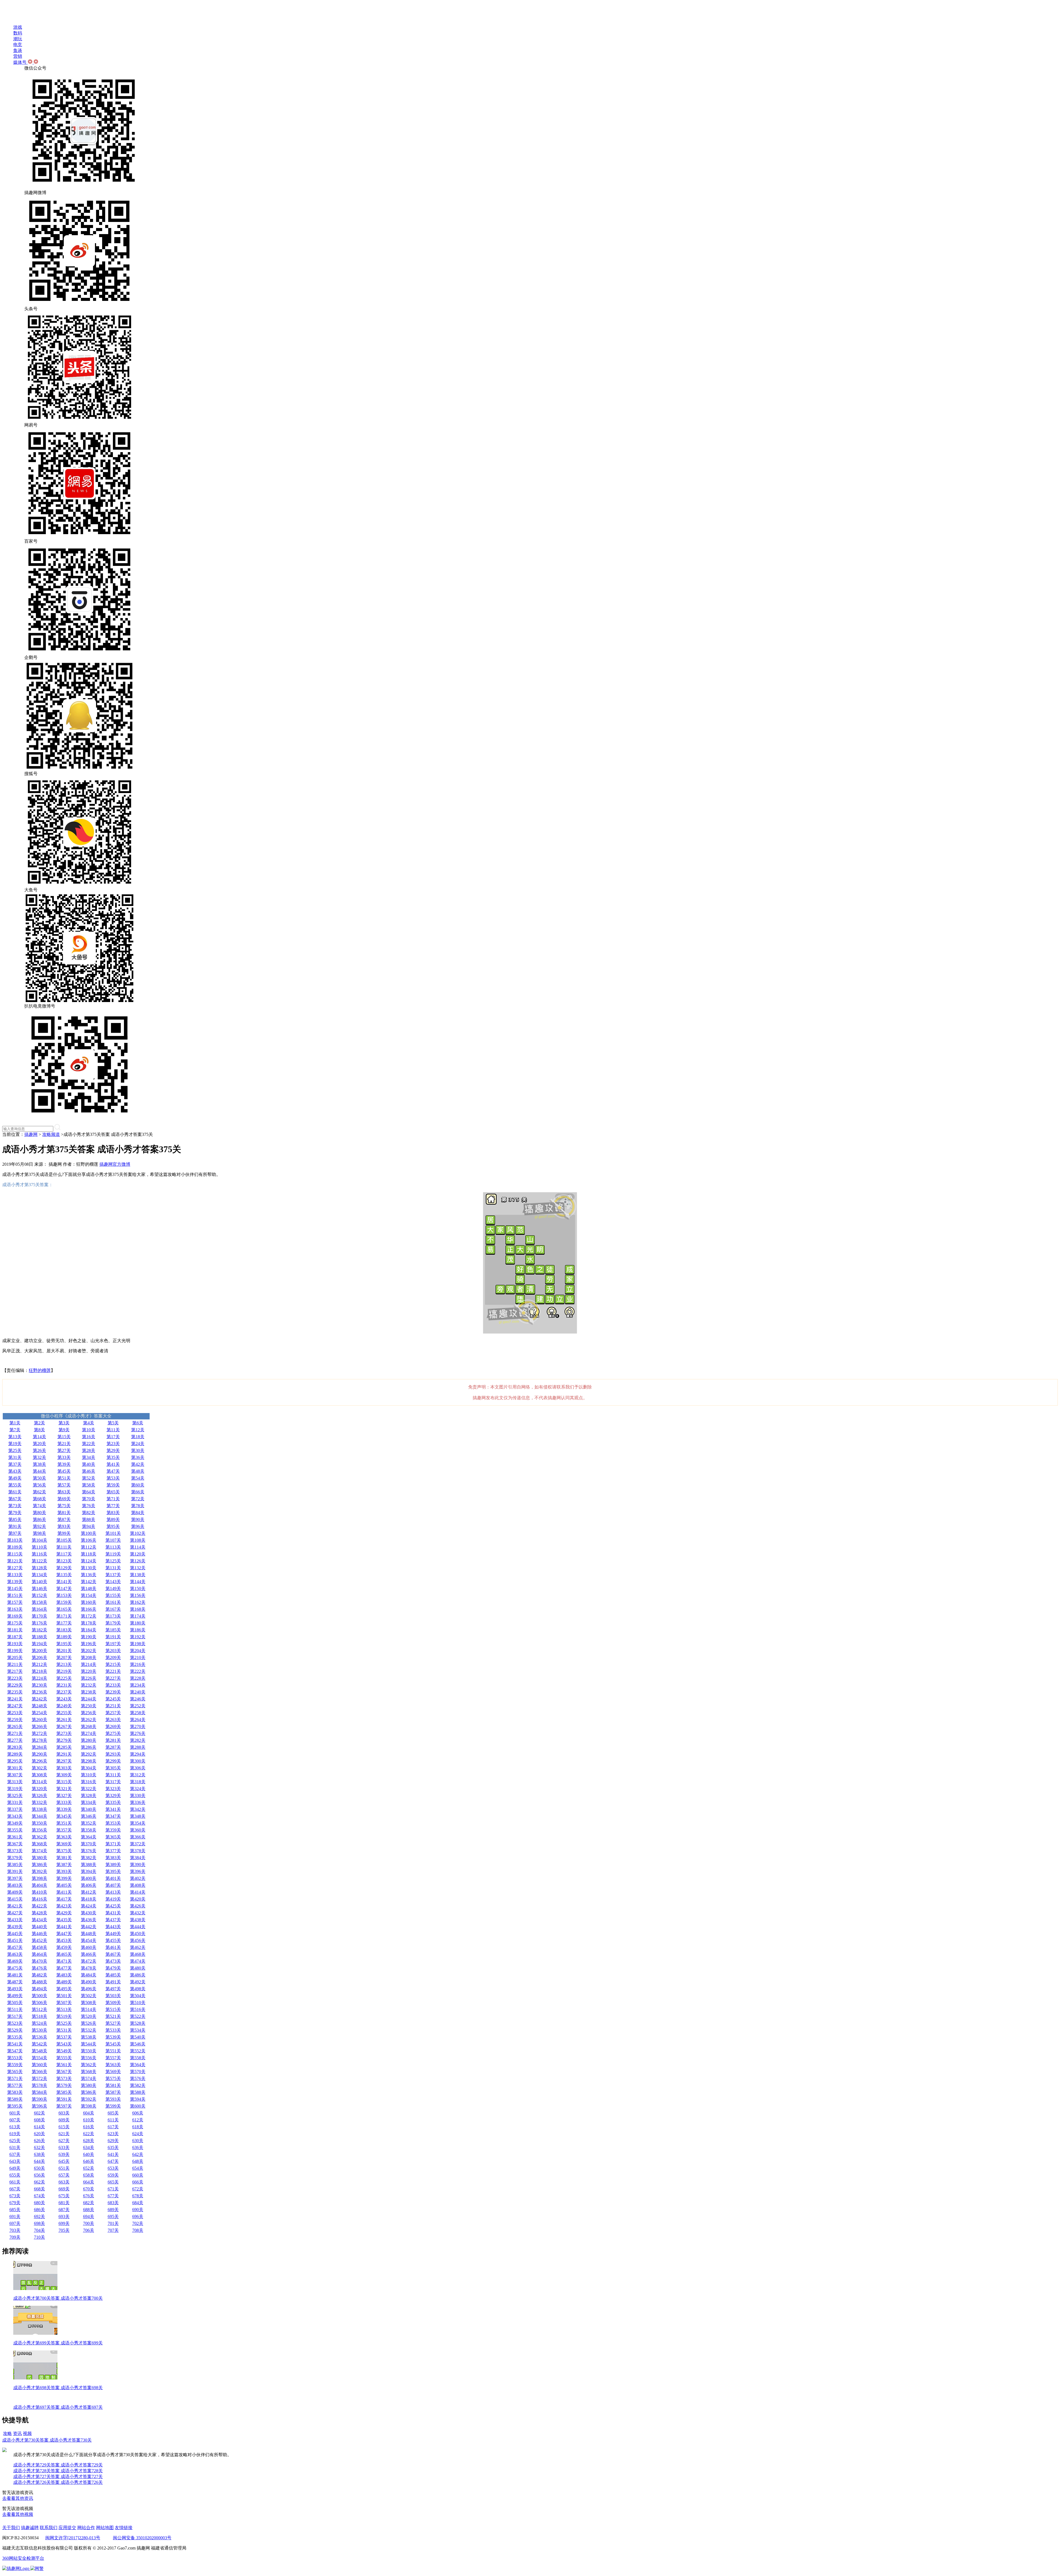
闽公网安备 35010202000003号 (142, 2538)
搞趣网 (31, 1134)
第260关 (39, 1720)
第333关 (64, 1802)
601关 (15, 2113)
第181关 (15, 1630)
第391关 (15, 1871)
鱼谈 (18, 50)
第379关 (15, 1858)
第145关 (15, 1588)
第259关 (15, 1720)
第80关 (39, 1513)
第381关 (64, 1858)
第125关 (113, 1561)
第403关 (15, 1885)
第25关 (15, 1450)
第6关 (138, 1423)
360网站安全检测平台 (23, 2558)
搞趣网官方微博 (115, 1164)
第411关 (64, 1892)
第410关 (39, 1892)
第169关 (15, 1616)
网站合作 (86, 2528)
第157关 (15, 1602)
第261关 (64, 1720)
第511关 (15, 2009)
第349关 (15, 1823)
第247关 (15, 1706)
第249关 (64, 1706)
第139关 (15, 1582)
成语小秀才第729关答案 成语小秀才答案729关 (58, 2465)
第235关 (15, 1692)
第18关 (138, 1437)
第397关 (15, 1878)
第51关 (64, 1478)
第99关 (64, 1533)
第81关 (64, 1513)
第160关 (89, 1602)
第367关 (15, 1844)
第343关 (15, 1816)
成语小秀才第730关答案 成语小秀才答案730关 (47, 2440)
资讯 (17, 2433)
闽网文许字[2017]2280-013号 (73, 2538)
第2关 (39, 1423)
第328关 (89, 1795)
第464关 (39, 1954)
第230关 (39, 1685)
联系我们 (49, 2528)
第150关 (138, 1588)
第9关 (64, 1430)
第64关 (89, 1492)
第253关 (15, 1713)
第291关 (64, 1754)
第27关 (64, 1450)
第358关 (89, 1830)
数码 (18, 33)
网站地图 (105, 2528)
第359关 (113, 1830)
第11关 (113, 1430)
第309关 (64, 1775)
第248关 (39, 1706)
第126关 (138, 1561)
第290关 (39, 1754)
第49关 (15, 1478)
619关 (15, 2134)
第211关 (15, 1664)
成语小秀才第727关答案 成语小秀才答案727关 (58, 2476)
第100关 (89, 1533)
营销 (18, 56)
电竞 (18, 45)
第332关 (39, 1802)
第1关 (15, 1423)
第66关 (138, 1492)
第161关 (113, 1602)
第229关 (15, 1685)
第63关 (64, 1492)
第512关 (39, 2009)
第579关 (64, 2085)
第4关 (89, 1423)
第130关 (89, 1568)
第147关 (64, 1588)
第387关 (64, 1865)
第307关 (15, 1775)
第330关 (138, 1795)
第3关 (64, 1423)
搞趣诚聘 (30, 2528)
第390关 (138, 1865)
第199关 (15, 1651)
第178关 (89, 1623)
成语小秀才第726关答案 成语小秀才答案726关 (58, 2482)
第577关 (15, 2085)
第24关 (138, 1444)
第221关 (113, 1671)
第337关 (15, 1809)
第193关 (15, 1644)
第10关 (89, 1430)
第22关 (89, 1444)
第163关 (15, 1609)
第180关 (138, 1623)
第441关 (64, 1927)
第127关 (15, 1568)
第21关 (64, 1444)
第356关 (39, 1830)
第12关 (138, 1430)
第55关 (15, 1485)
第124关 (89, 1561)
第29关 (113, 1450)
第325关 (15, 1795)
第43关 (15, 1471)
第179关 (113, 1623)
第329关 (113, 1795)
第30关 (138, 1450)
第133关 (15, 1575)
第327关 (64, 1795)
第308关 (39, 1775)
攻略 (7, 2433)
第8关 (39, 1430)
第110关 (39, 1547)
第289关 (15, 1754)
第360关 (138, 1830)
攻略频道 (51, 1134)
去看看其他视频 (18, 2514)
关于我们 (11, 2528)
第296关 (39, 1761)
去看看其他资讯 (18, 2498)
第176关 (39, 1623)
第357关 (64, 1830)
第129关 (64, 1568)
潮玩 (18, 39)
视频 (27, 2433)
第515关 (113, 2009)
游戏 (18, 27)
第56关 (39, 1485)
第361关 (15, 1837)
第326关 (39, 1795)
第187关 (15, 1637)
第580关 (89, 2085)
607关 (15, 2120)
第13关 (15, 1437)
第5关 (113, 1423)
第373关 (15, 1851)
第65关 (113, 1492)
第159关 (64, 1602)
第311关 (113, 1775)
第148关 (89, 1588)
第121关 (15, 1561)
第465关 (64, 1954)
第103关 (15, 1540)
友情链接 (124, 2528)
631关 (15, 2147)
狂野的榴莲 (40, 1370)
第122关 (39, 1561)
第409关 (15, 1892)
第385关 (15, 1865)
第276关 (138, 1733)
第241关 (15, 1699)
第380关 (39, 1858)
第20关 (39, 1444)
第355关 (15, 1830)
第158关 (39, 1602)
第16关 (89, 1437)
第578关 (39, 2085)
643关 (15, 2161)
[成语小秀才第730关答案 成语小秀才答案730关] (4, 2451)
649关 (15, 2168)
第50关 (39, 1478)
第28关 (89, 1450)
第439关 (15, 1927)
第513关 (64, 2009)
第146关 (39, 1588)
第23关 (113, 1444)
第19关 (15, 1444)
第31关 (15, 1457)
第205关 (15, 1657)
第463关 (15, 1954)
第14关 (39, 1437)
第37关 (15, 1464)
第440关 (39, 1927)
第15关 (64, 1437)
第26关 (39, 1450)
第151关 (15, 1595)
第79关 (15, 1513)
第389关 (113, 1865)
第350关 (39, 1823)
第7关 (15, 1430)
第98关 (39, 1533)
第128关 (39, 1568)
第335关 (113, 1802)
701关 (113, 2223)
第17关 (113, 1437)
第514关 (89, 2009)
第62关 (39, 1492)
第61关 (15, 1492)
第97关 (15, 1533)
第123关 (64, 1561)
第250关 (89, 1706)
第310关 (89, 1775)
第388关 (89, 1865)
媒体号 (20, 62)
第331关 (15, 1802)
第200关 (39, 1651)
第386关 (39, 1865)
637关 (15, 2154)
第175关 (15, 1623)
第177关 (64, 1623)
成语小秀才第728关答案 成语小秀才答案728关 (58, 2471)
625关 (15, 2141)
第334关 (89, 1802)
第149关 (113, 1588)
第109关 (15, 1547)
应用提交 (67, 2528)
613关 (15, 2127)
